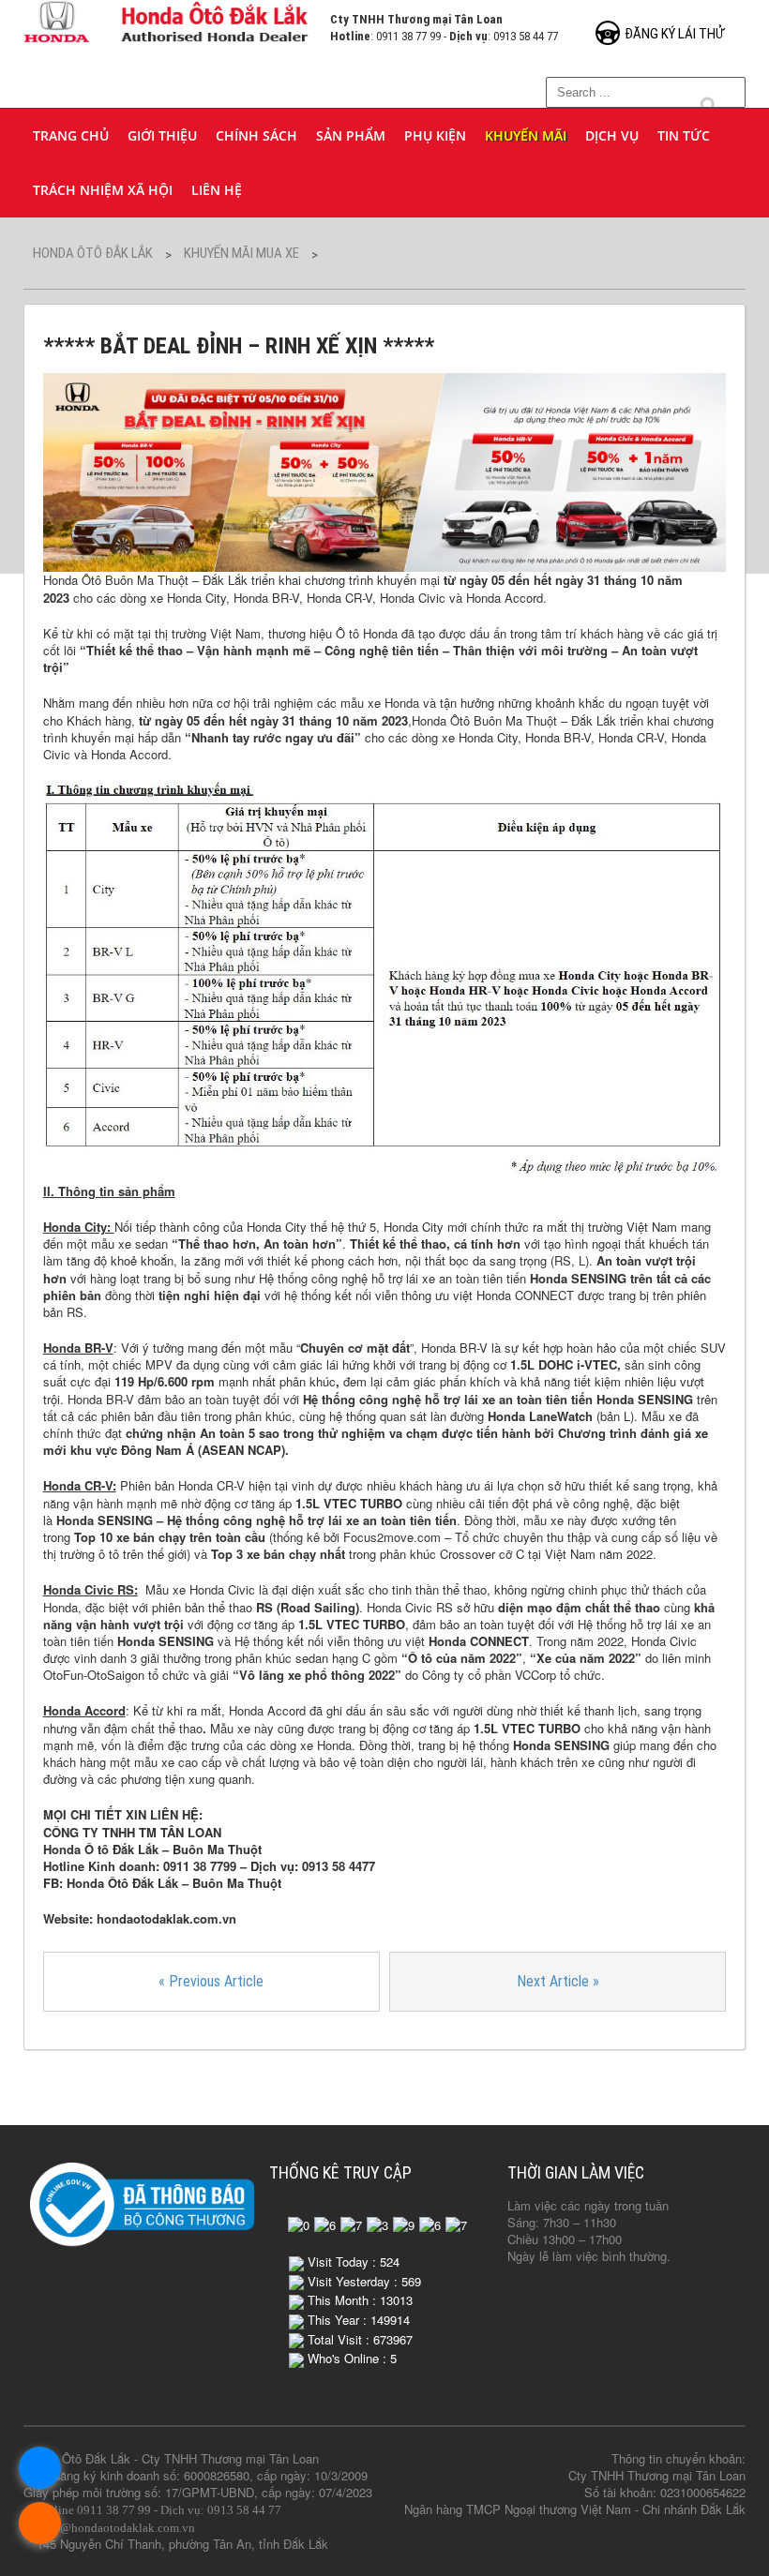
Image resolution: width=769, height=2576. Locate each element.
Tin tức (684, 135)
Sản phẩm (351, 135)
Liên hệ (217, 190)
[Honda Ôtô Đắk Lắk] (167, 19)
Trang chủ (71, 135)
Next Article (558, 1981)
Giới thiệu (162, 135)
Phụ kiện (435, 135)
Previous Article (211, 1981)
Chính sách (256, 135)
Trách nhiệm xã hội (103, 190)
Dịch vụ (612, 135)
